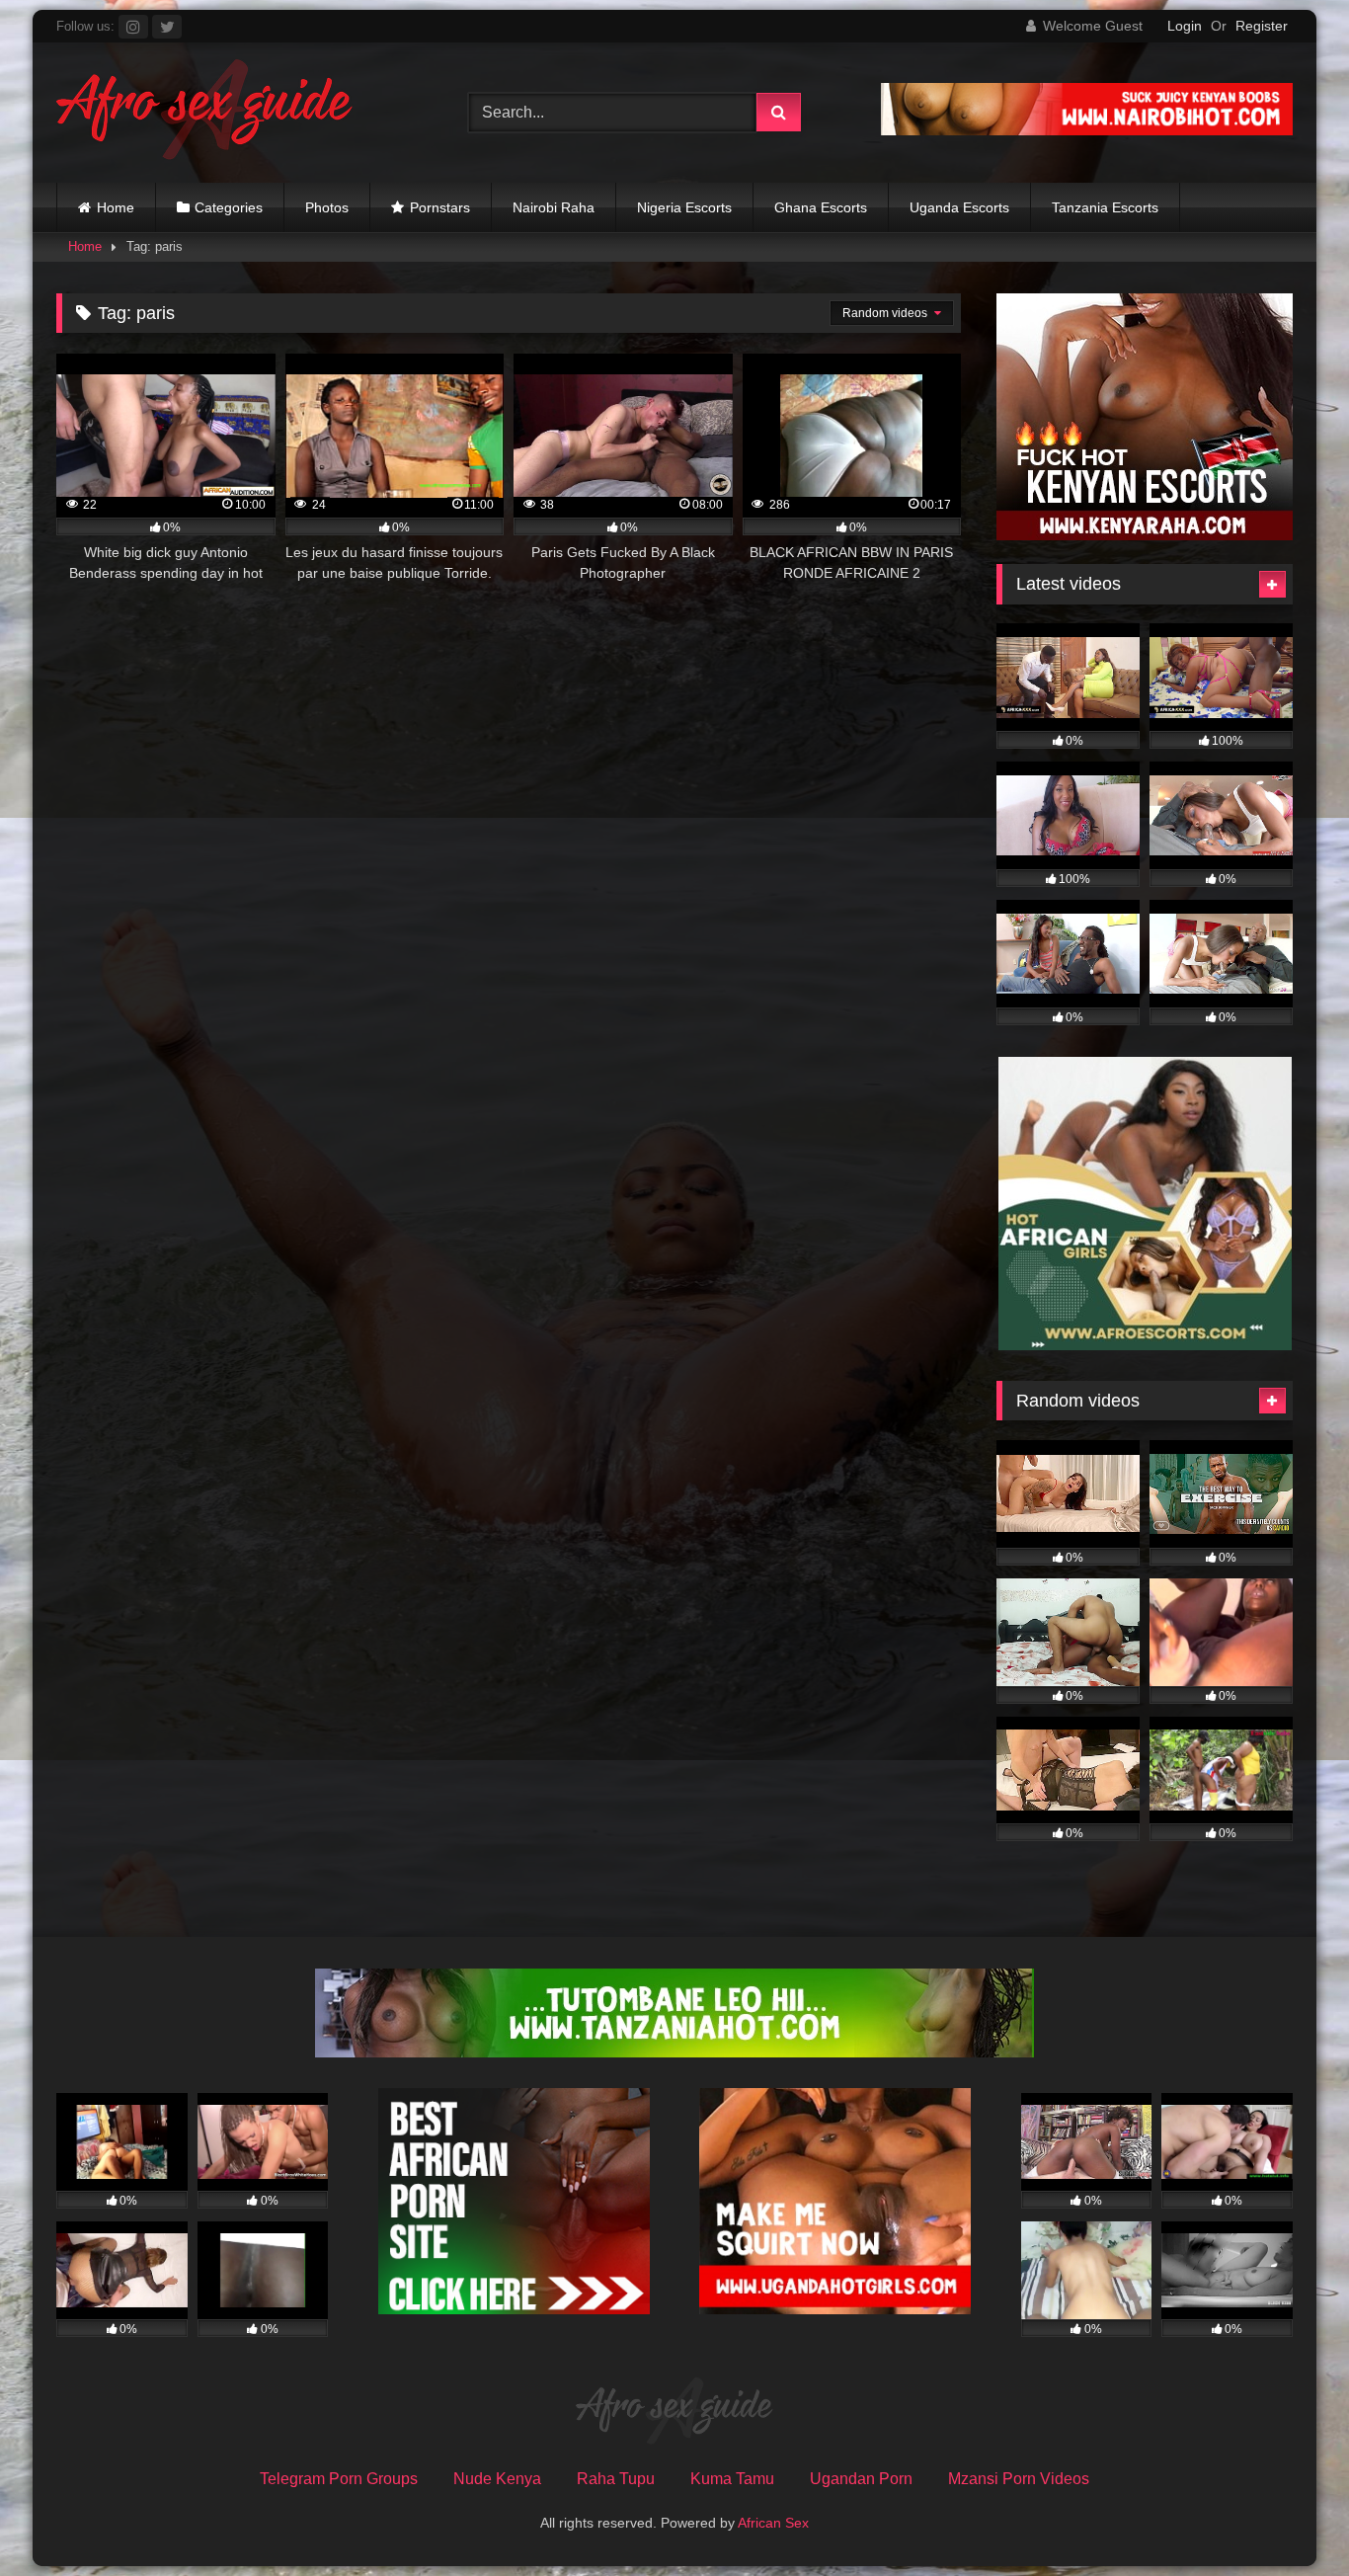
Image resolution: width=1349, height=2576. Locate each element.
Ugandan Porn (861, 2479)
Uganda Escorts (959, 207)
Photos (327, 207)
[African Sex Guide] (204, 113)
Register (1262, 26)
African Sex (773, 2523)
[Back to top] (1288, 2517)
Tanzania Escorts (1105, 207)
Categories (229, 207)
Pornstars (440, 207)
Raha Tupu (616, 2479)
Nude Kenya (497, 2479)
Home (116, 207)
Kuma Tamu (732, 2479)
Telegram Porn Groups (339, 2479)
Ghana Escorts (821, 207)
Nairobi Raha (554, 207)
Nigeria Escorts (684, 207)
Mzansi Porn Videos (1019, 2479)
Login (1185, 26)
